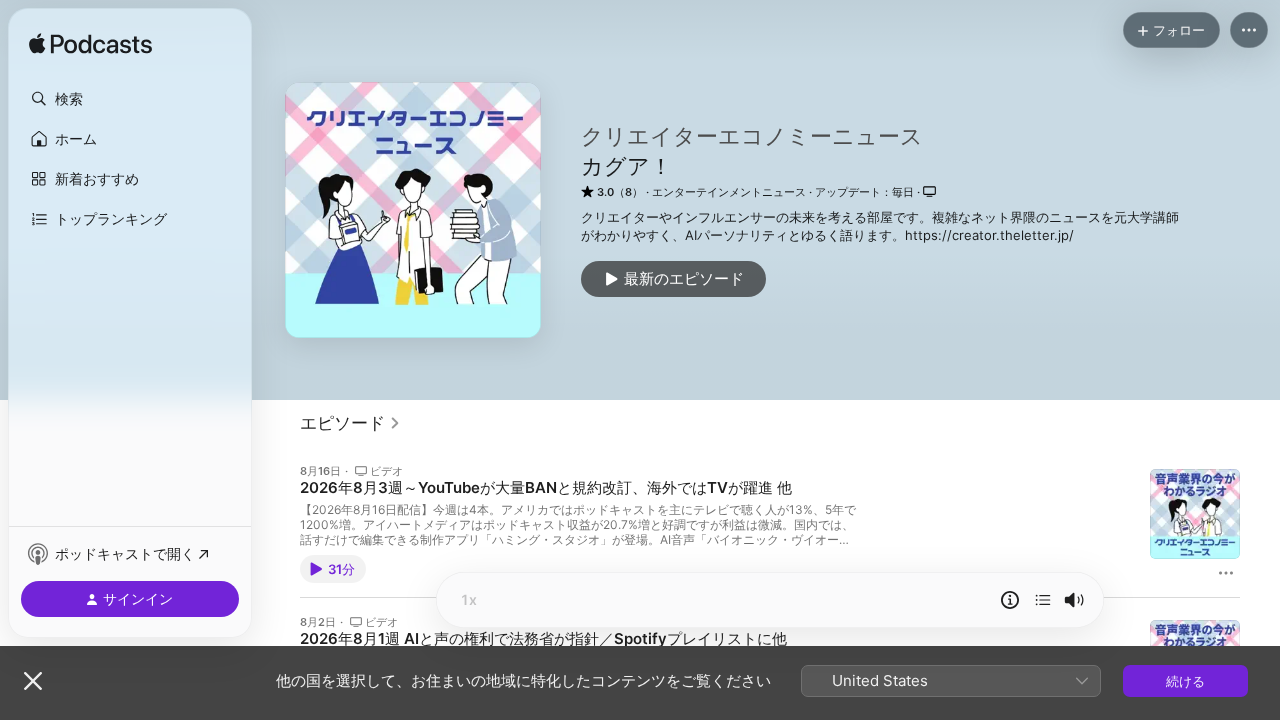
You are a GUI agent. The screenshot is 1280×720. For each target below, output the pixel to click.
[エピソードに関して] (1010, 600)
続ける (1185, 681)
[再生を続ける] (1043, 600)
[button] (130, 99)
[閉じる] (33, 681)
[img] (90, 45)
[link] (350, 423)
